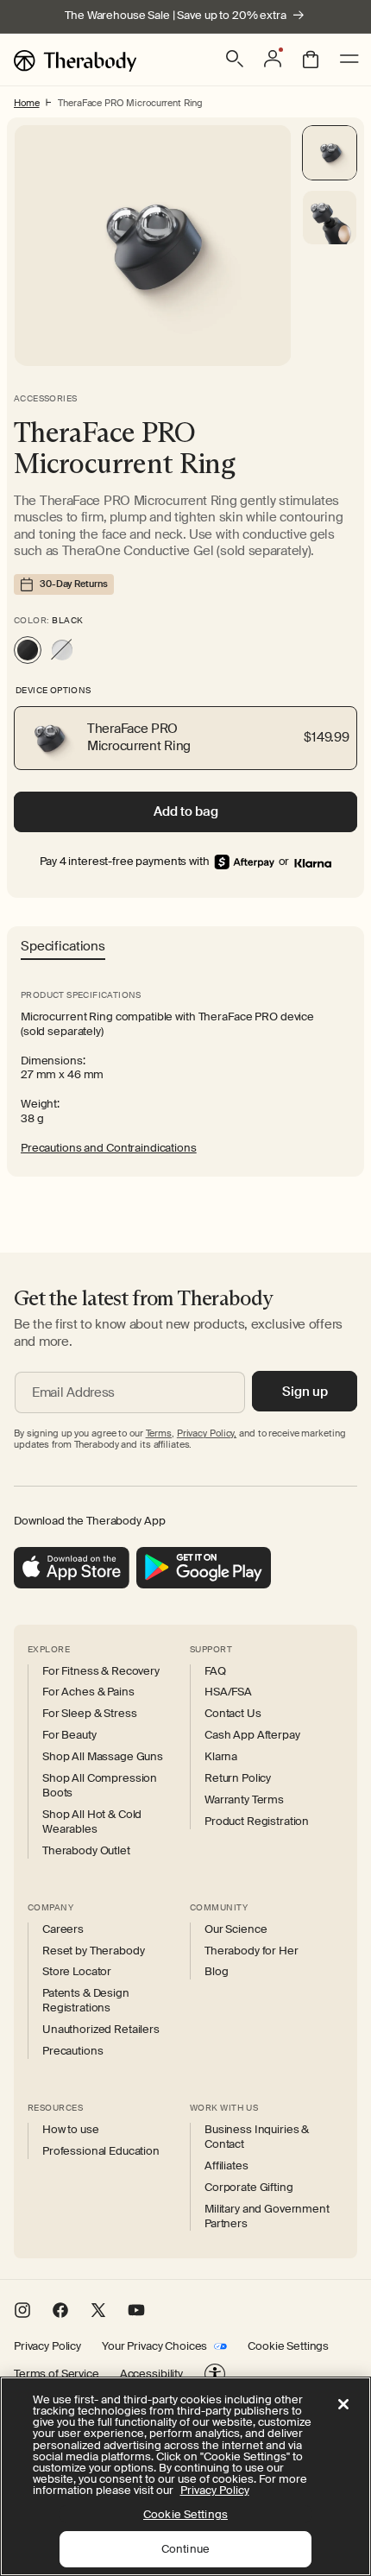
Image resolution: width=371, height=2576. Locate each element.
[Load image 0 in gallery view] (330, 153)
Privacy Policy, (207, 1433)
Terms (159, 1433)
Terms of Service (57, 2374)
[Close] (343, 2404)
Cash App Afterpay (252, 1735)
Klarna (221, 1757)
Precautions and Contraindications (109, 1148)
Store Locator (77, 1972)
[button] (235, 59)
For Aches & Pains (88, 1692)
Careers (63, 1929)
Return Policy (238, 1778)
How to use (71, 2130)
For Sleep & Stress (89, 1714)
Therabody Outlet (86, 1851)
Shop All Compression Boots (100, 1786)
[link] (313, 862)
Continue (185, 2549)
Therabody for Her (252, 1951)
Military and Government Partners (267, 2216)
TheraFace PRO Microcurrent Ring (130, 103)
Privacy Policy (47, 2346)
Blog (216, 1972)
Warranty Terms (244, 1800)
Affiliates (226, 2166)
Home (26, 103)
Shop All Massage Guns (103, 1757)
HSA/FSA (228, 1692)
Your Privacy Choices (154, 2346)
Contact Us (233, 1714)
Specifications (63, 947)
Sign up (305, 1392)
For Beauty (69, 1735)
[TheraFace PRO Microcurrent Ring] (28, 650)
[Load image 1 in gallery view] (330, 218)
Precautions (72, 2051)
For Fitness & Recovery (101, 1671)
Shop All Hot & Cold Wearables (92, 1822)
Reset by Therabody (93, 1951)
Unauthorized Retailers (101, 2030)
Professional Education (101, 2151)
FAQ (215, 1671)
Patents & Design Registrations (86, 2001)
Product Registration (257, 1822)
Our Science (236, 1929)
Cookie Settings (288, 2346)
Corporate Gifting (249, 2188)
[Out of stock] (62, 650)
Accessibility (151, 2374)
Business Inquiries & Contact (257, 2137)
